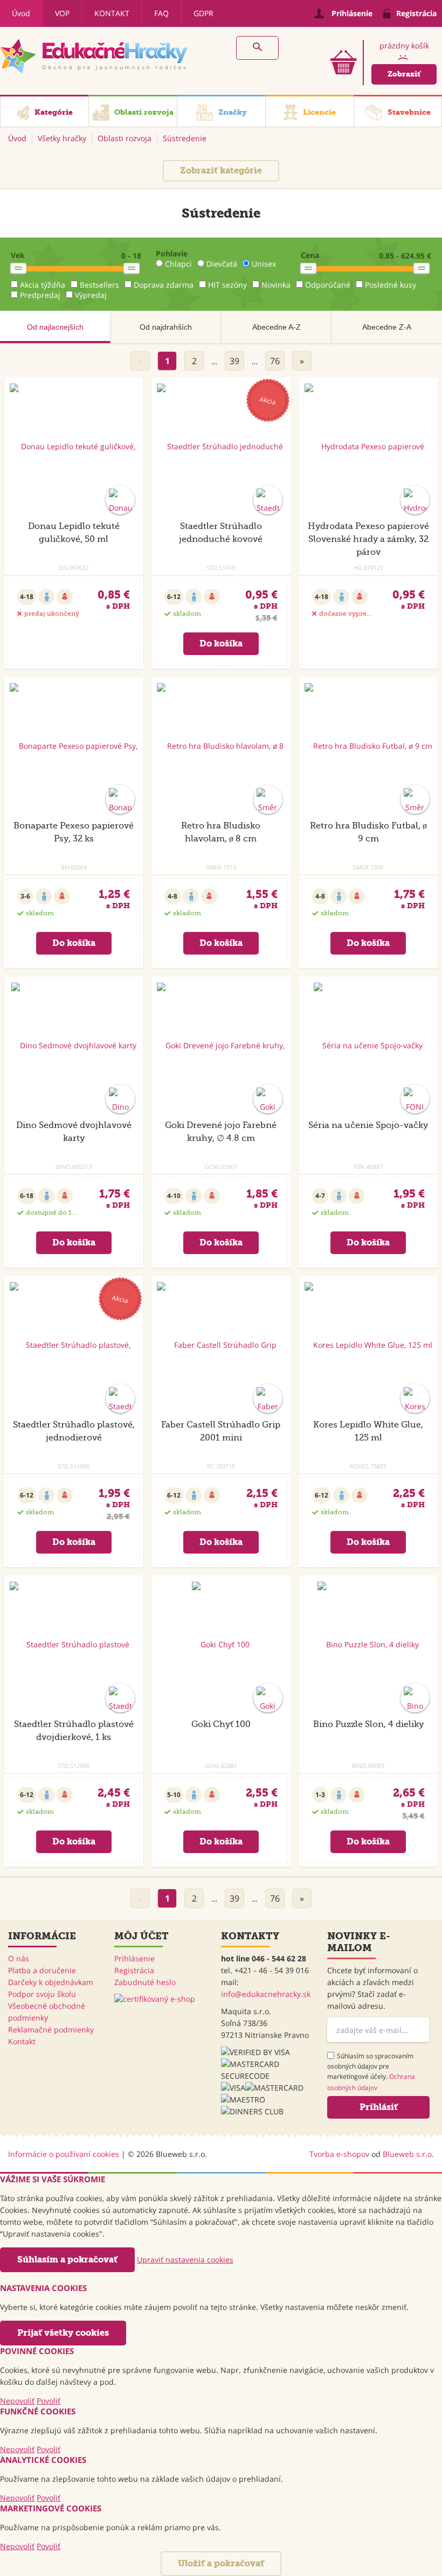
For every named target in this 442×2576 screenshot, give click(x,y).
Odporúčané (328, 285)
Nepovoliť (17, 2401)
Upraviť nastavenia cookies (185, 2260)
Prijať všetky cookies (63, 2333)
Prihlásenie (134, 1958)
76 (275, 361)
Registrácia (134, 1970)
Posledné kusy (391, 285)
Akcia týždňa (43, 285)
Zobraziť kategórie (221, 170)
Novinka (276, 285)
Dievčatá (222, 264)
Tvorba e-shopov (339, 2154)
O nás (19, 1958)
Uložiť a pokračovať (221, 2563)
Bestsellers (99, 285)
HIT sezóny (227, 285)
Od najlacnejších (55, 327)
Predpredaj (40, 295)
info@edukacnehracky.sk (266, 1994)
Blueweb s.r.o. (408, 2154)
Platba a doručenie (42, 1970)
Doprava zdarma (164, 285)
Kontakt (112, 13)
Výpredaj (91, 295)
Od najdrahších (166, 327)
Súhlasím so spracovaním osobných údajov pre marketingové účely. (371, 2072)
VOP (62, 13)
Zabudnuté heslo (145, 1982)
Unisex (264, 264)
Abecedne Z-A (387, 327)
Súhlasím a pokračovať (67, 2260)
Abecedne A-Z (277, 327)
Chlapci (178, 264)
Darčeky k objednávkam (51, 1982)
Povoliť (49, 2401)
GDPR (203, 13)
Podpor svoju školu (42, 1994)
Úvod (21, 13)
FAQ (161, 13)
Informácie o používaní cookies (64, 2154)
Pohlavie (172, 253)
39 (234, 361)
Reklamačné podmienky (51, 2030)
